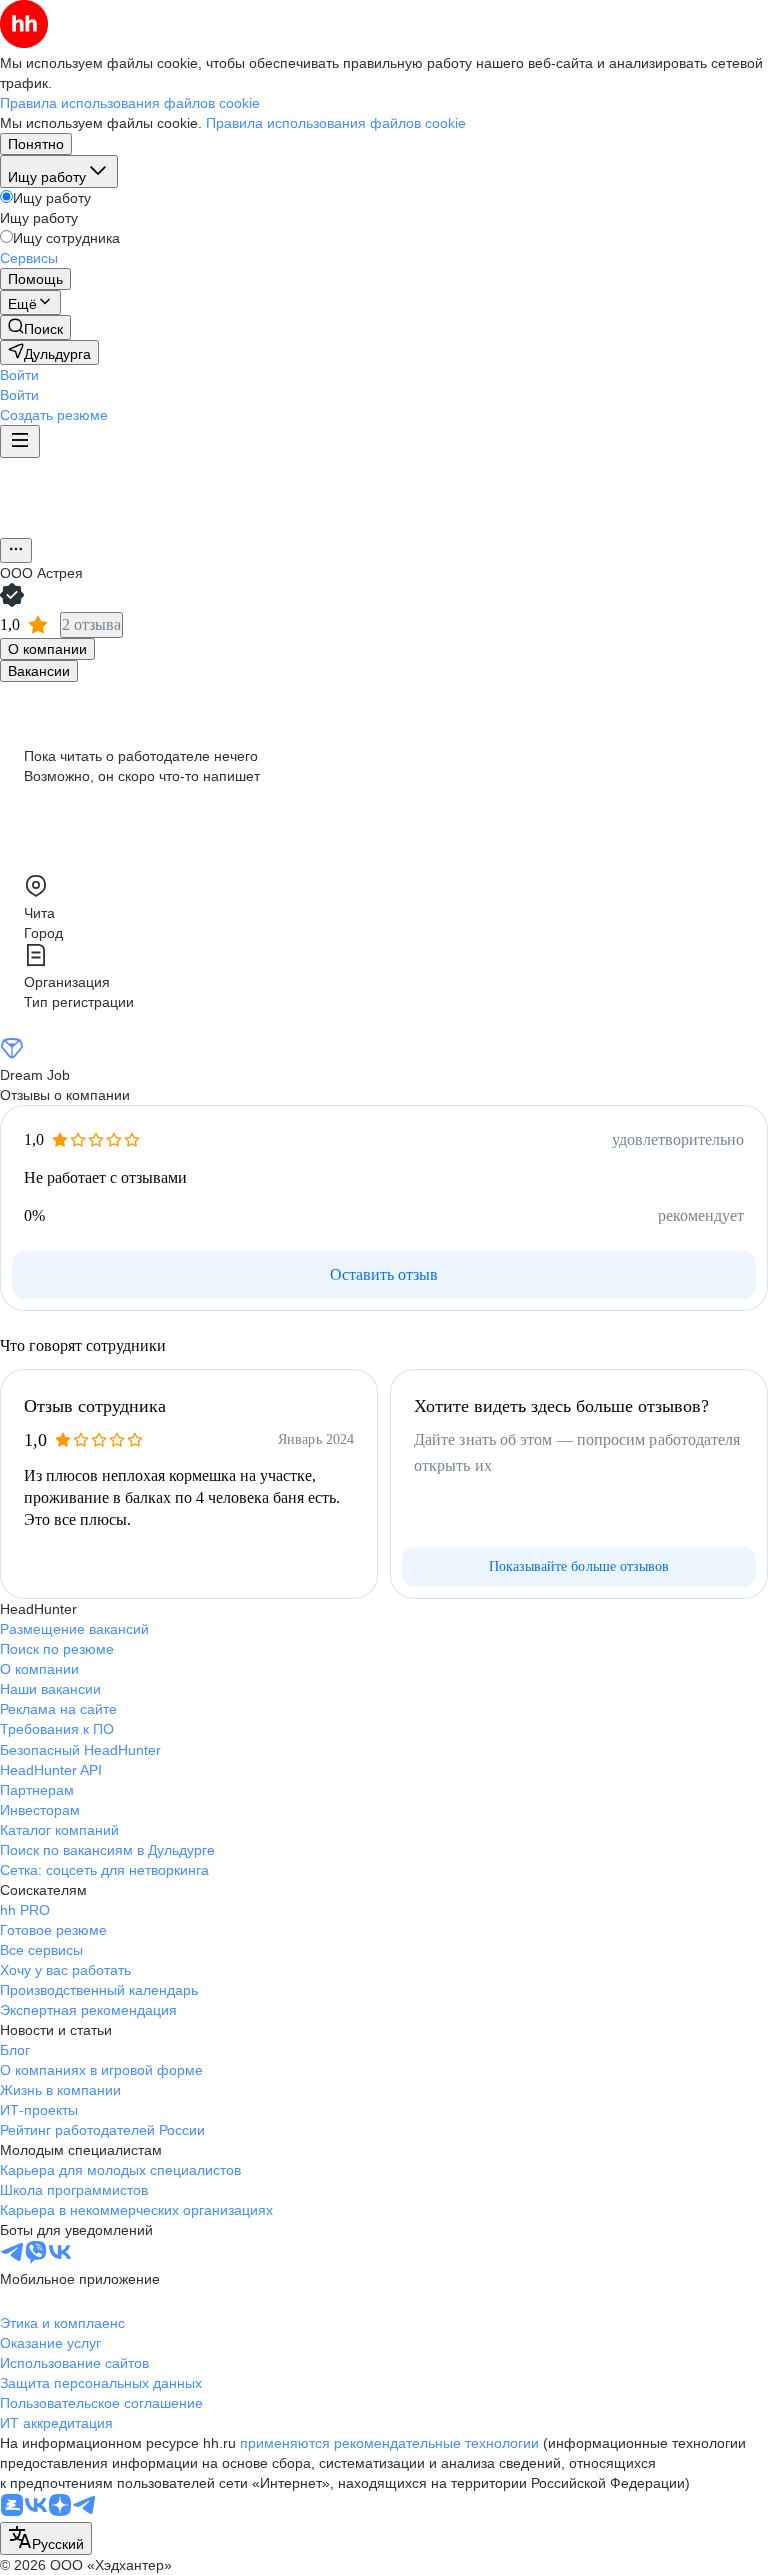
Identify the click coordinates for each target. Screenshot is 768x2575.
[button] (19, 375)
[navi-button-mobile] (20, 441)
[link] (35, 327)
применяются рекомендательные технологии (389, 2443)
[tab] (47, 649)
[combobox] (46, 2538)
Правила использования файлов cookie (336, 123)
